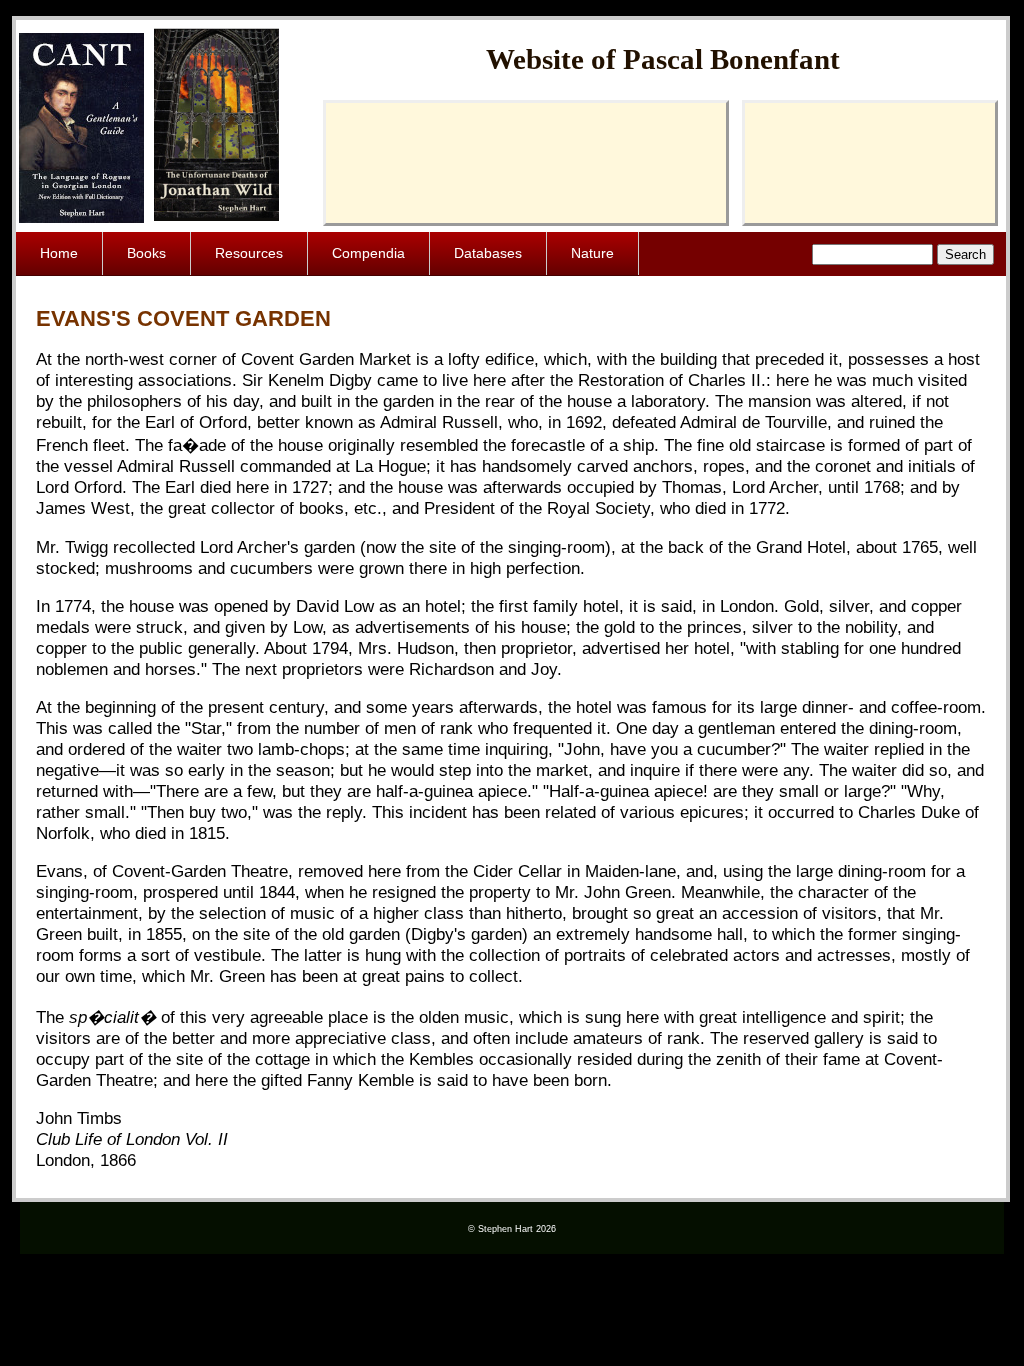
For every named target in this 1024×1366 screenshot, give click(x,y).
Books (146, 253)
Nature (592, 253)
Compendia (368, 253)
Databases (488, 253)
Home (59, 253)
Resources (249, 253)
